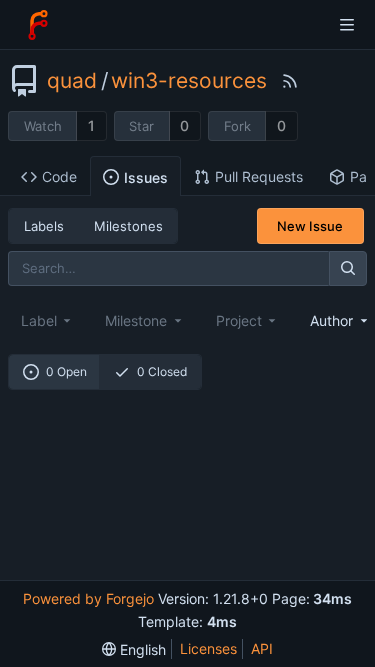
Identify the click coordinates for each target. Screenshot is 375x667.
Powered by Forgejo (88, 598)
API (262, 648)
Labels (44, 226)
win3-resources (189, 81)
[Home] (38, 25)
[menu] (134, 649)
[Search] (348, 268)
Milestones (128, 226)
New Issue (310, 226)
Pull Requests (259, 176)
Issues (146, 177)
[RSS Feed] (290, 81)
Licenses (208, 648)
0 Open (66, 371)
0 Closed (162, 371)
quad (72, 81)
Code (59, 176)
